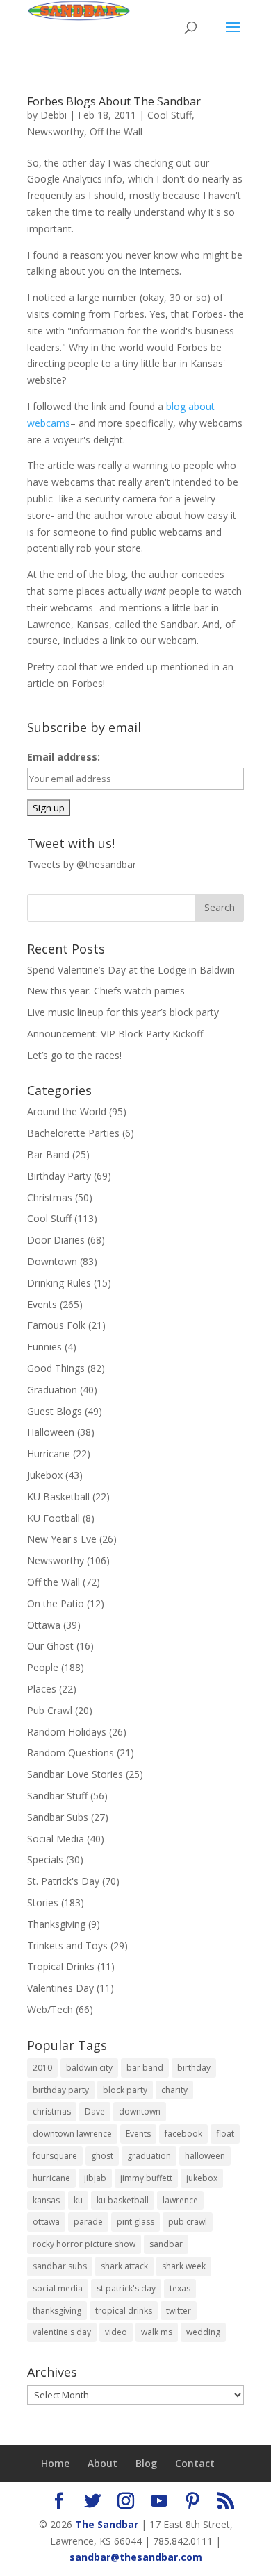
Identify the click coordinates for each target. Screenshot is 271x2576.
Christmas (50, 1197)
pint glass (135, 2222)
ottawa (46, 2222)
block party (125, 2090)
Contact (195, 2463)
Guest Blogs (55, 1411)
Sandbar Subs (58, 1817)
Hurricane (49, 1454)
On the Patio (56, 1603)
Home (55, 2463)
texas (180, 2288)
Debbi (54, 115)
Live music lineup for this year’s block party (123, 1012)
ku (78, 2200)
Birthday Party (59, 1176)
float (225, 2134)
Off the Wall (116, 132)
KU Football (54, 1518)
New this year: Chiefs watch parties (106, 991)
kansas (46, 2200)
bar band (145, 2068)
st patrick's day (126, 2288)
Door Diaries (56, 1240)
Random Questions (71, 1753)
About (102, 2463)
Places (42, 1689)
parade (88, 2222)
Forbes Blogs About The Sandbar (114, 101)
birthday (194, 2068)
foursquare (55, 2156)
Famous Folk (56, 1325)
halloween (205, 2156)
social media (58, 2288)
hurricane (51, 2178)
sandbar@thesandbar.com (136, 2557)
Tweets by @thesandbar (82, 864)
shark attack (124, 2266)
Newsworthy (56, 132)
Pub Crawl (50, 1710)
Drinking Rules (59, 1283)
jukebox (202, 2178)
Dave (95, 2111)
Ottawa (44, 1625)
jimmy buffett (146, 2178)
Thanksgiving (56, 1924)
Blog (146, 2463)
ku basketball (123, 2200)
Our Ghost (50, 1646)
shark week (184, 2266)
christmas (52, 2111)
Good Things (56, 1368)
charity (174, 2090)
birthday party (61, 2090)
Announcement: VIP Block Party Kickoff (115, 1034)
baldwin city (89, 2068)
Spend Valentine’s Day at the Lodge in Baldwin (131, 970)
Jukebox (45, 1475)
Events (42, 1304)
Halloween (51, 1432)
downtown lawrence (72, 2134)
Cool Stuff (170, 115)
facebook (183, 2134)
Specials (45, 1859)
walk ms (157, 2332)
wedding (203, 2332)
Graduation (52, 1390)
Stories (43, 1903)
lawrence (180, 2200)
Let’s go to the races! (74, 1055)
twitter (179, 2311)
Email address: (64, 757)
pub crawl (188, 2222)
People (43, 1667)
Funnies (44, 1347)
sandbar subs (60, 2266)
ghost (102, 2156)
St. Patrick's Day (63, 1881)
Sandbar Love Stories (75, 1774)
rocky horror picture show (84, 2244)
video (116, 2332)
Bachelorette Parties (73, 1133)
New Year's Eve (62, 1539)
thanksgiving (57, 2311)
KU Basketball (58, 1497)
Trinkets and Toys (67, 1946)
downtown (140, 2111)
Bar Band (48, 1154)
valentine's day (62, 2332)
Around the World (67, 1111)
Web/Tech (50, 2009)
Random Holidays (67, 1732)
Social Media (56, 1839)
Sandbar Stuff (57, 1796)
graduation (149, 2156)
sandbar (166, 2244)
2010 (42, 2068)
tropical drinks (124, 2311)
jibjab (95, 2178)
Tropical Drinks (61, 1966)
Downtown (52, 1261)
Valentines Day (60, 1988)
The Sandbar (107, 2524)
